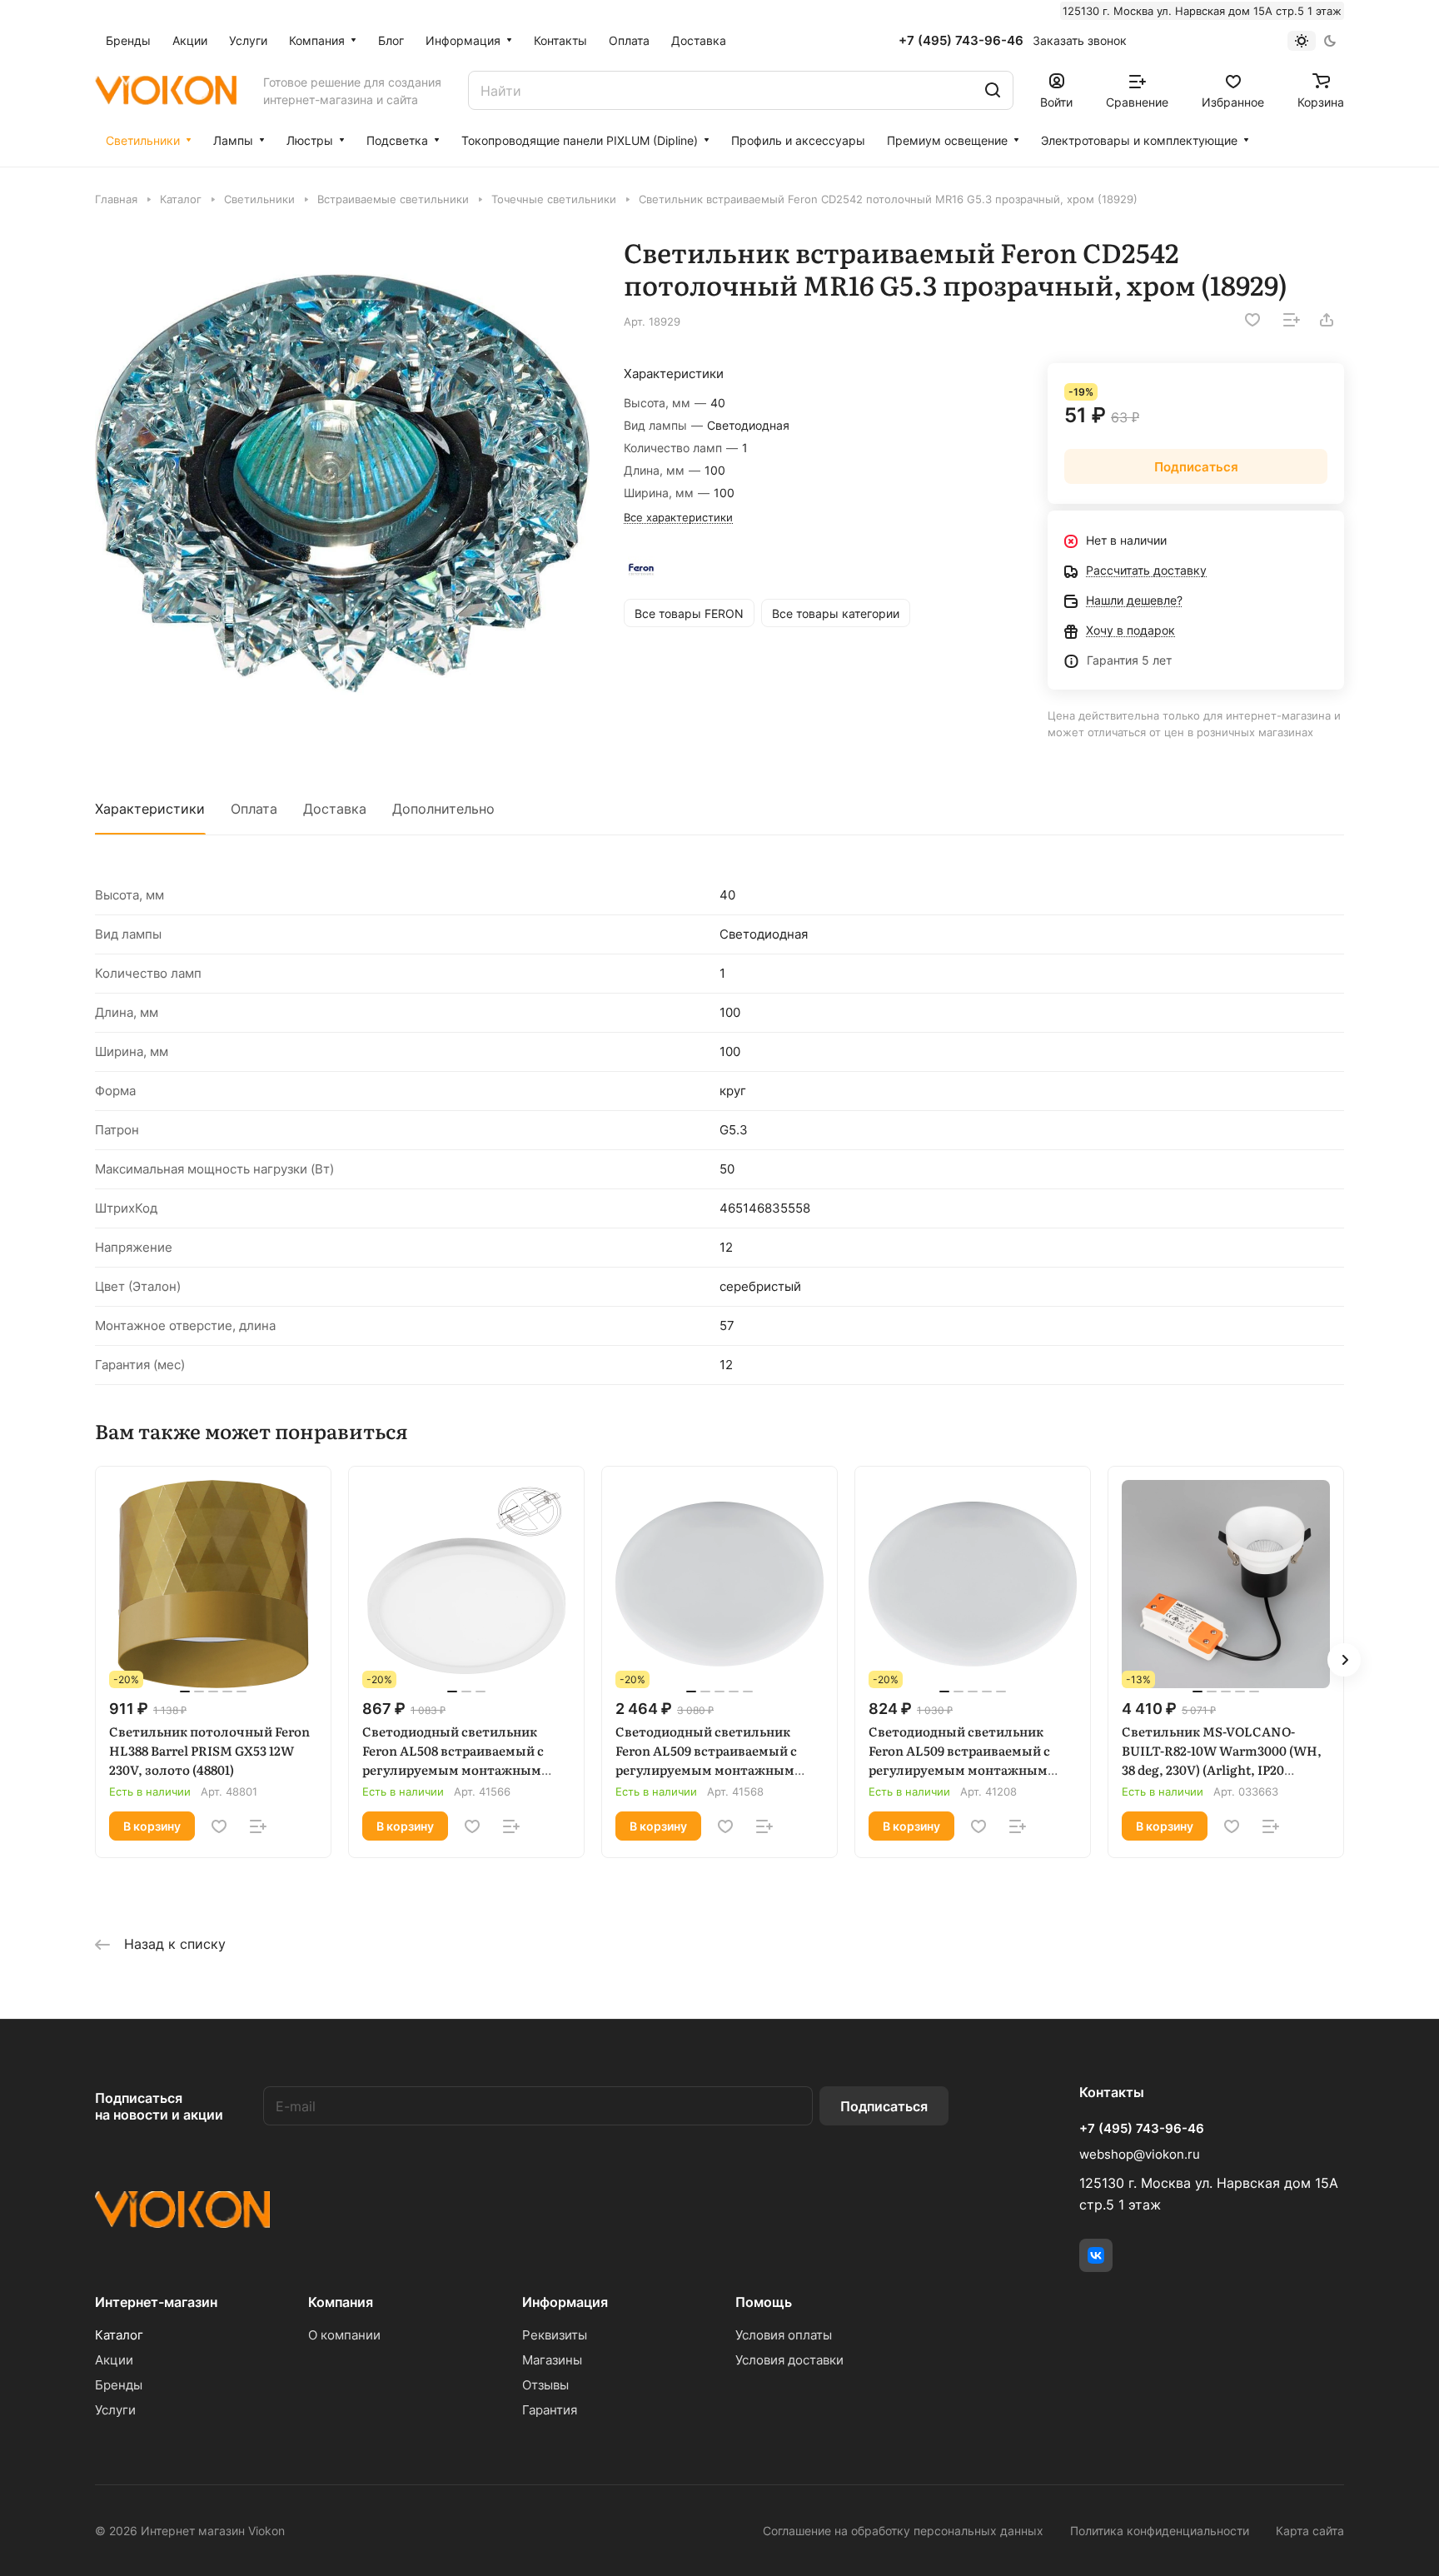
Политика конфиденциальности (1160, 2531)
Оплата (254, 809)
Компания (341, 2302)
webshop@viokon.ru (1140, 2154)
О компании (344, 2335)
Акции (114, 2360)
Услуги (115, 2410)
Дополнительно (443, 809)
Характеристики (150, 809)
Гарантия (550, 2410)
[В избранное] (1252, 320)
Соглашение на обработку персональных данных (903, 2531)
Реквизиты (555, 2335)
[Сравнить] (1292, 320)
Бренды (119, 2385)
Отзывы (545, 2385)
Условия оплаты (784, 2335)
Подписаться (884, 2106)
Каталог (119, 2335)
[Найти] (993, 90)
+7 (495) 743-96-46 (961, 41)
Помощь (764, 2302)
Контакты (1112, 2092)
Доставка (335, 809)
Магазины (552, 2360)
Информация (565, 2302)
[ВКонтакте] (1096, 2255)
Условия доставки (789, 2360)
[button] (1344, 1660)
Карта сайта (1310, 2531)
